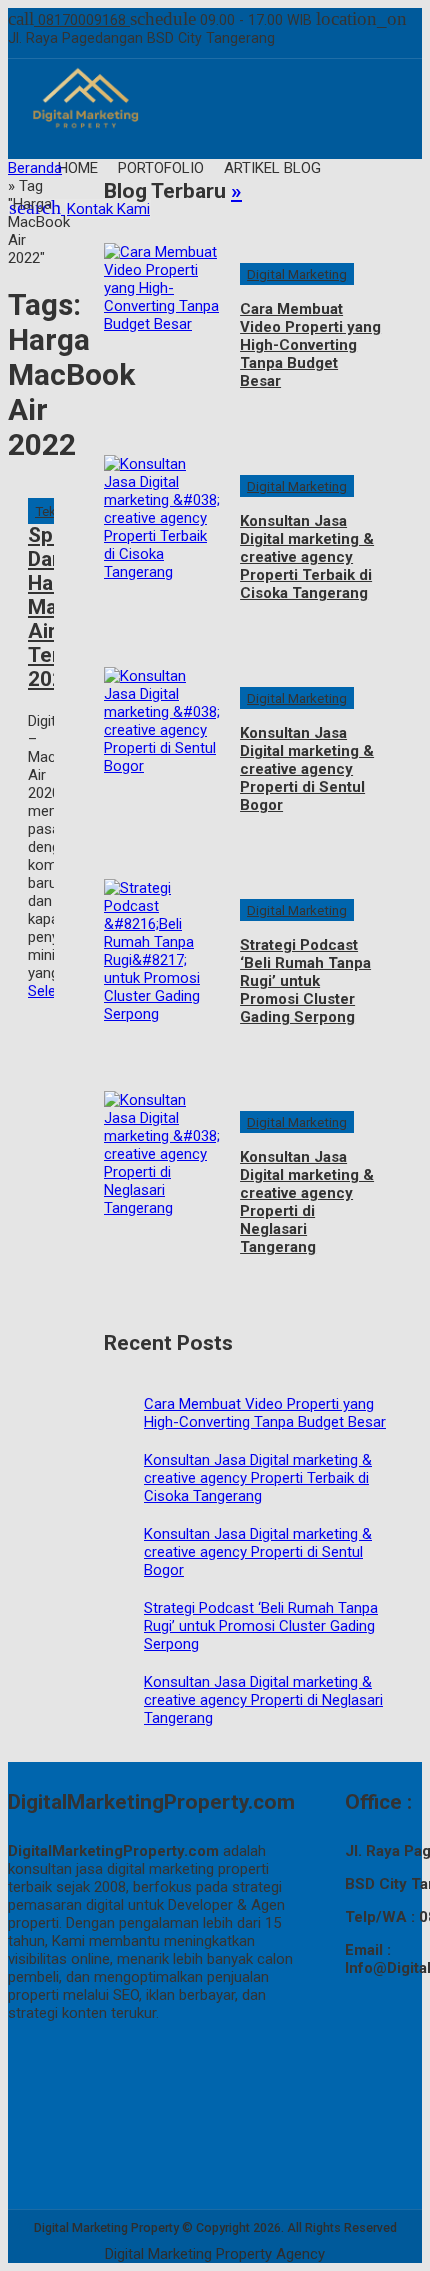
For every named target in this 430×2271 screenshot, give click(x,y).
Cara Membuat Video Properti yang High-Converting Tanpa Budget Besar (310, 345)
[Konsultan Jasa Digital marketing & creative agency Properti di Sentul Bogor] (162, 758)
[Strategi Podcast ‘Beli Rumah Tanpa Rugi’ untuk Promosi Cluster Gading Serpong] (162, 970)
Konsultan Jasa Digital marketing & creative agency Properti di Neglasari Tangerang (307, 1202)
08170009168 (69, 20)
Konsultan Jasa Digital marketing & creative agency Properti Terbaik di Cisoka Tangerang (307, 557)
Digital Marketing (297, 274)
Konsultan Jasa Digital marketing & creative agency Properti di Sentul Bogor (307, 769)
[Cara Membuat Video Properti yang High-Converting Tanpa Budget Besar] (162, 334)
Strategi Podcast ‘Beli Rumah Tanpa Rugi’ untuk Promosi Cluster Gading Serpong (305, 981)
